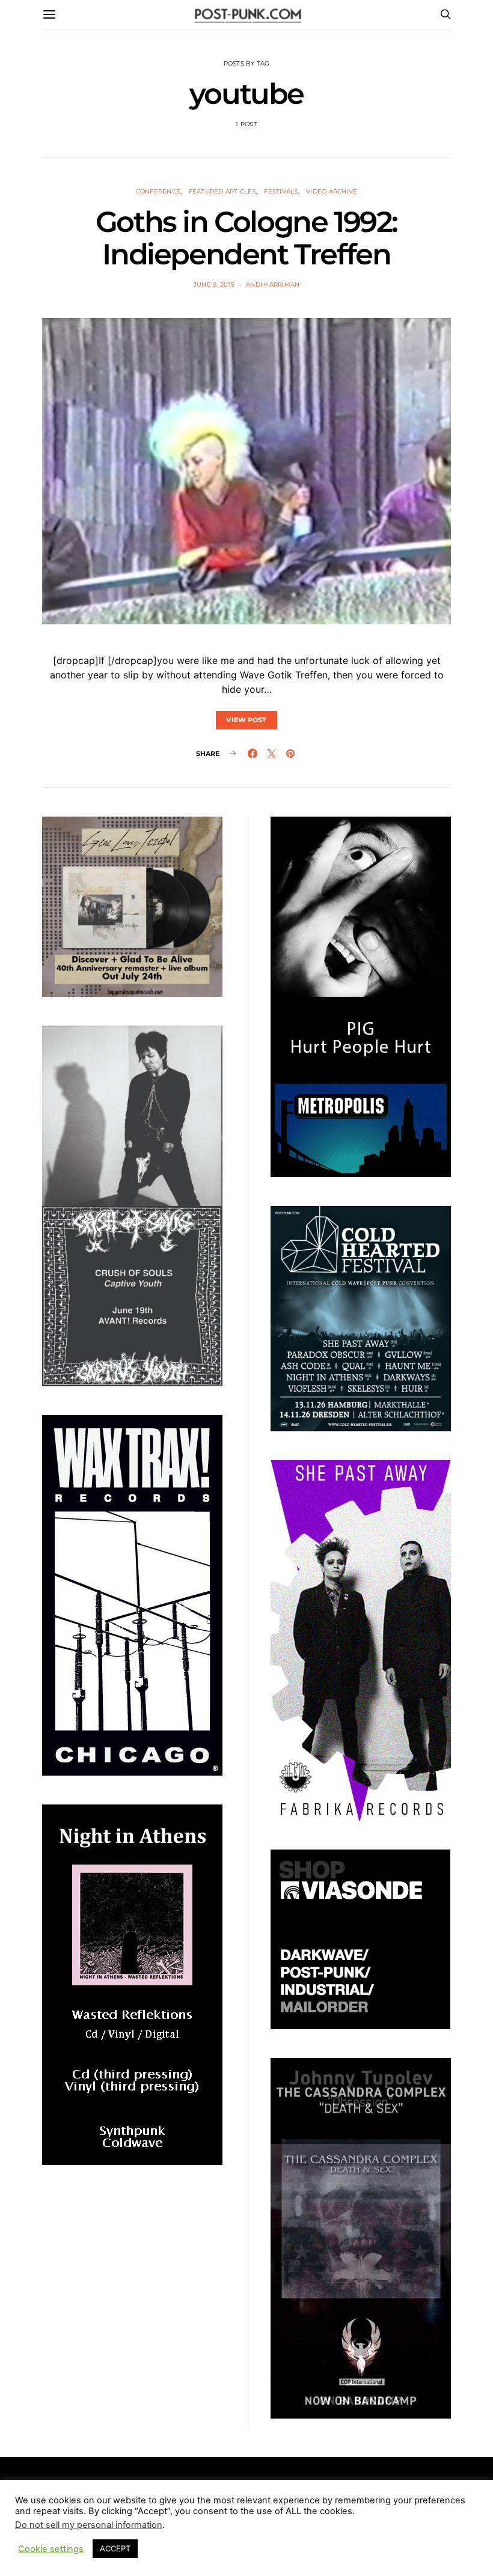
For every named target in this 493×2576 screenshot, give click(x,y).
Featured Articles (222, 191)
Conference (158, 191)
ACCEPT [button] (115, 2548)
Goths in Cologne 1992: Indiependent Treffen (246, 238)
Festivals (281, 191)
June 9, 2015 (214, 285)
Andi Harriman (273, 285)
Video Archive (332, 191)
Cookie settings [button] (51, 2549)
